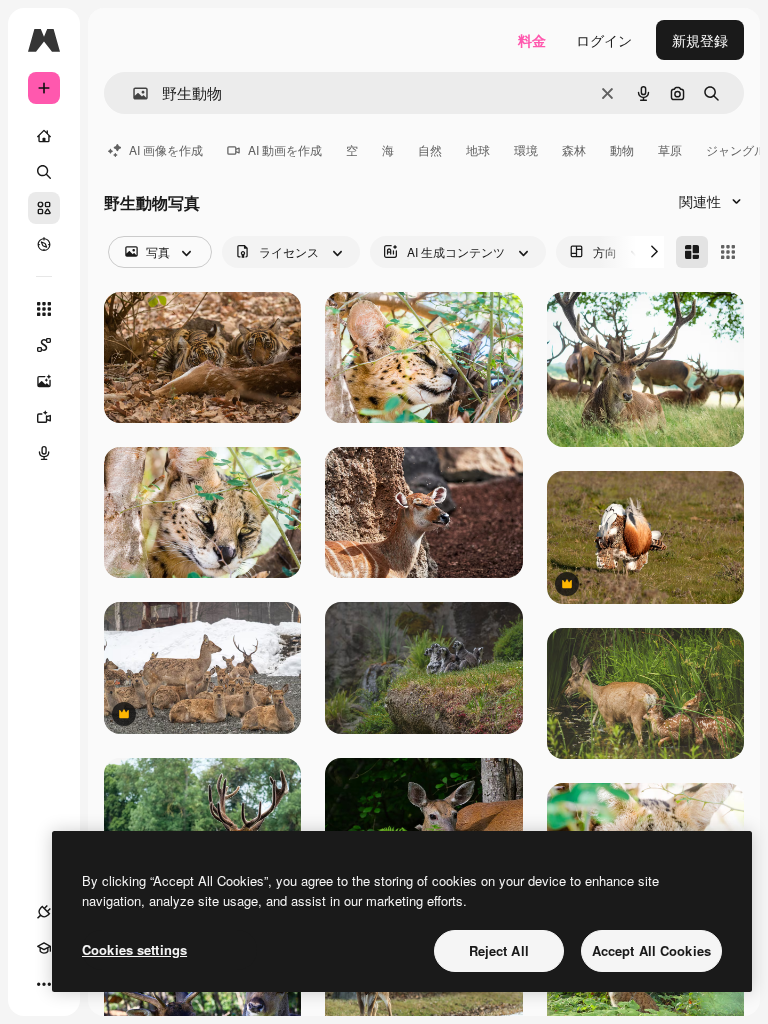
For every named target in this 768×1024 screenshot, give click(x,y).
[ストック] (44, 208)
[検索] (44, 172)
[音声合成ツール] (44, 453)
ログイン (604, 40)
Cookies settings (134, 949)
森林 (574, 149)
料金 (532, 40)
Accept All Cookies (651, 950)
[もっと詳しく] (44, 244)
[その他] (44, 984)
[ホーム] (44, 136)
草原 (670, 149)
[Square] (728, 252)
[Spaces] (44, 345)
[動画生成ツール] (44, 417)
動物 (622, 149)
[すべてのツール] (44, 309)
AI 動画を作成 (285, 149)
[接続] (44, 912)
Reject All (499, 950)
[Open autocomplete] (132, 93)
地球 (478, 149)
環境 (526, 149)
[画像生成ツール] (44, 381)
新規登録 (700, 40)
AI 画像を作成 (166, 149)
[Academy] (44, 948)
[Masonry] (692, 252)
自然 (430, 149)
